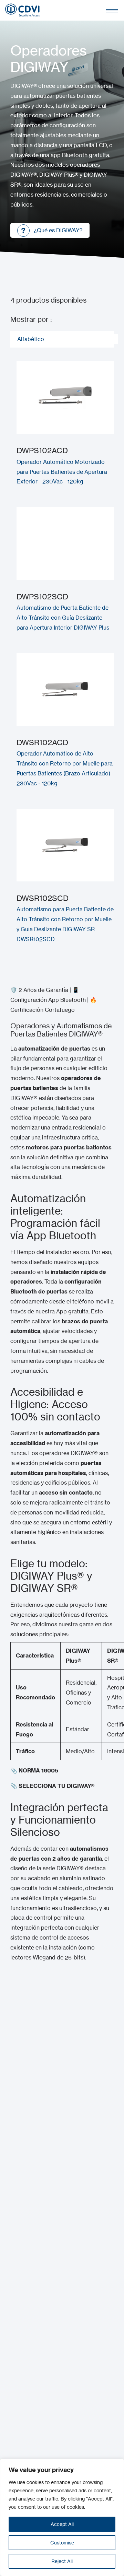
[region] (62, 2517)
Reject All (62, 2561)
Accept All (62, 2524)
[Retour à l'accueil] (22, 10)
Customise (62, 2543)
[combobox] (62, 339)
